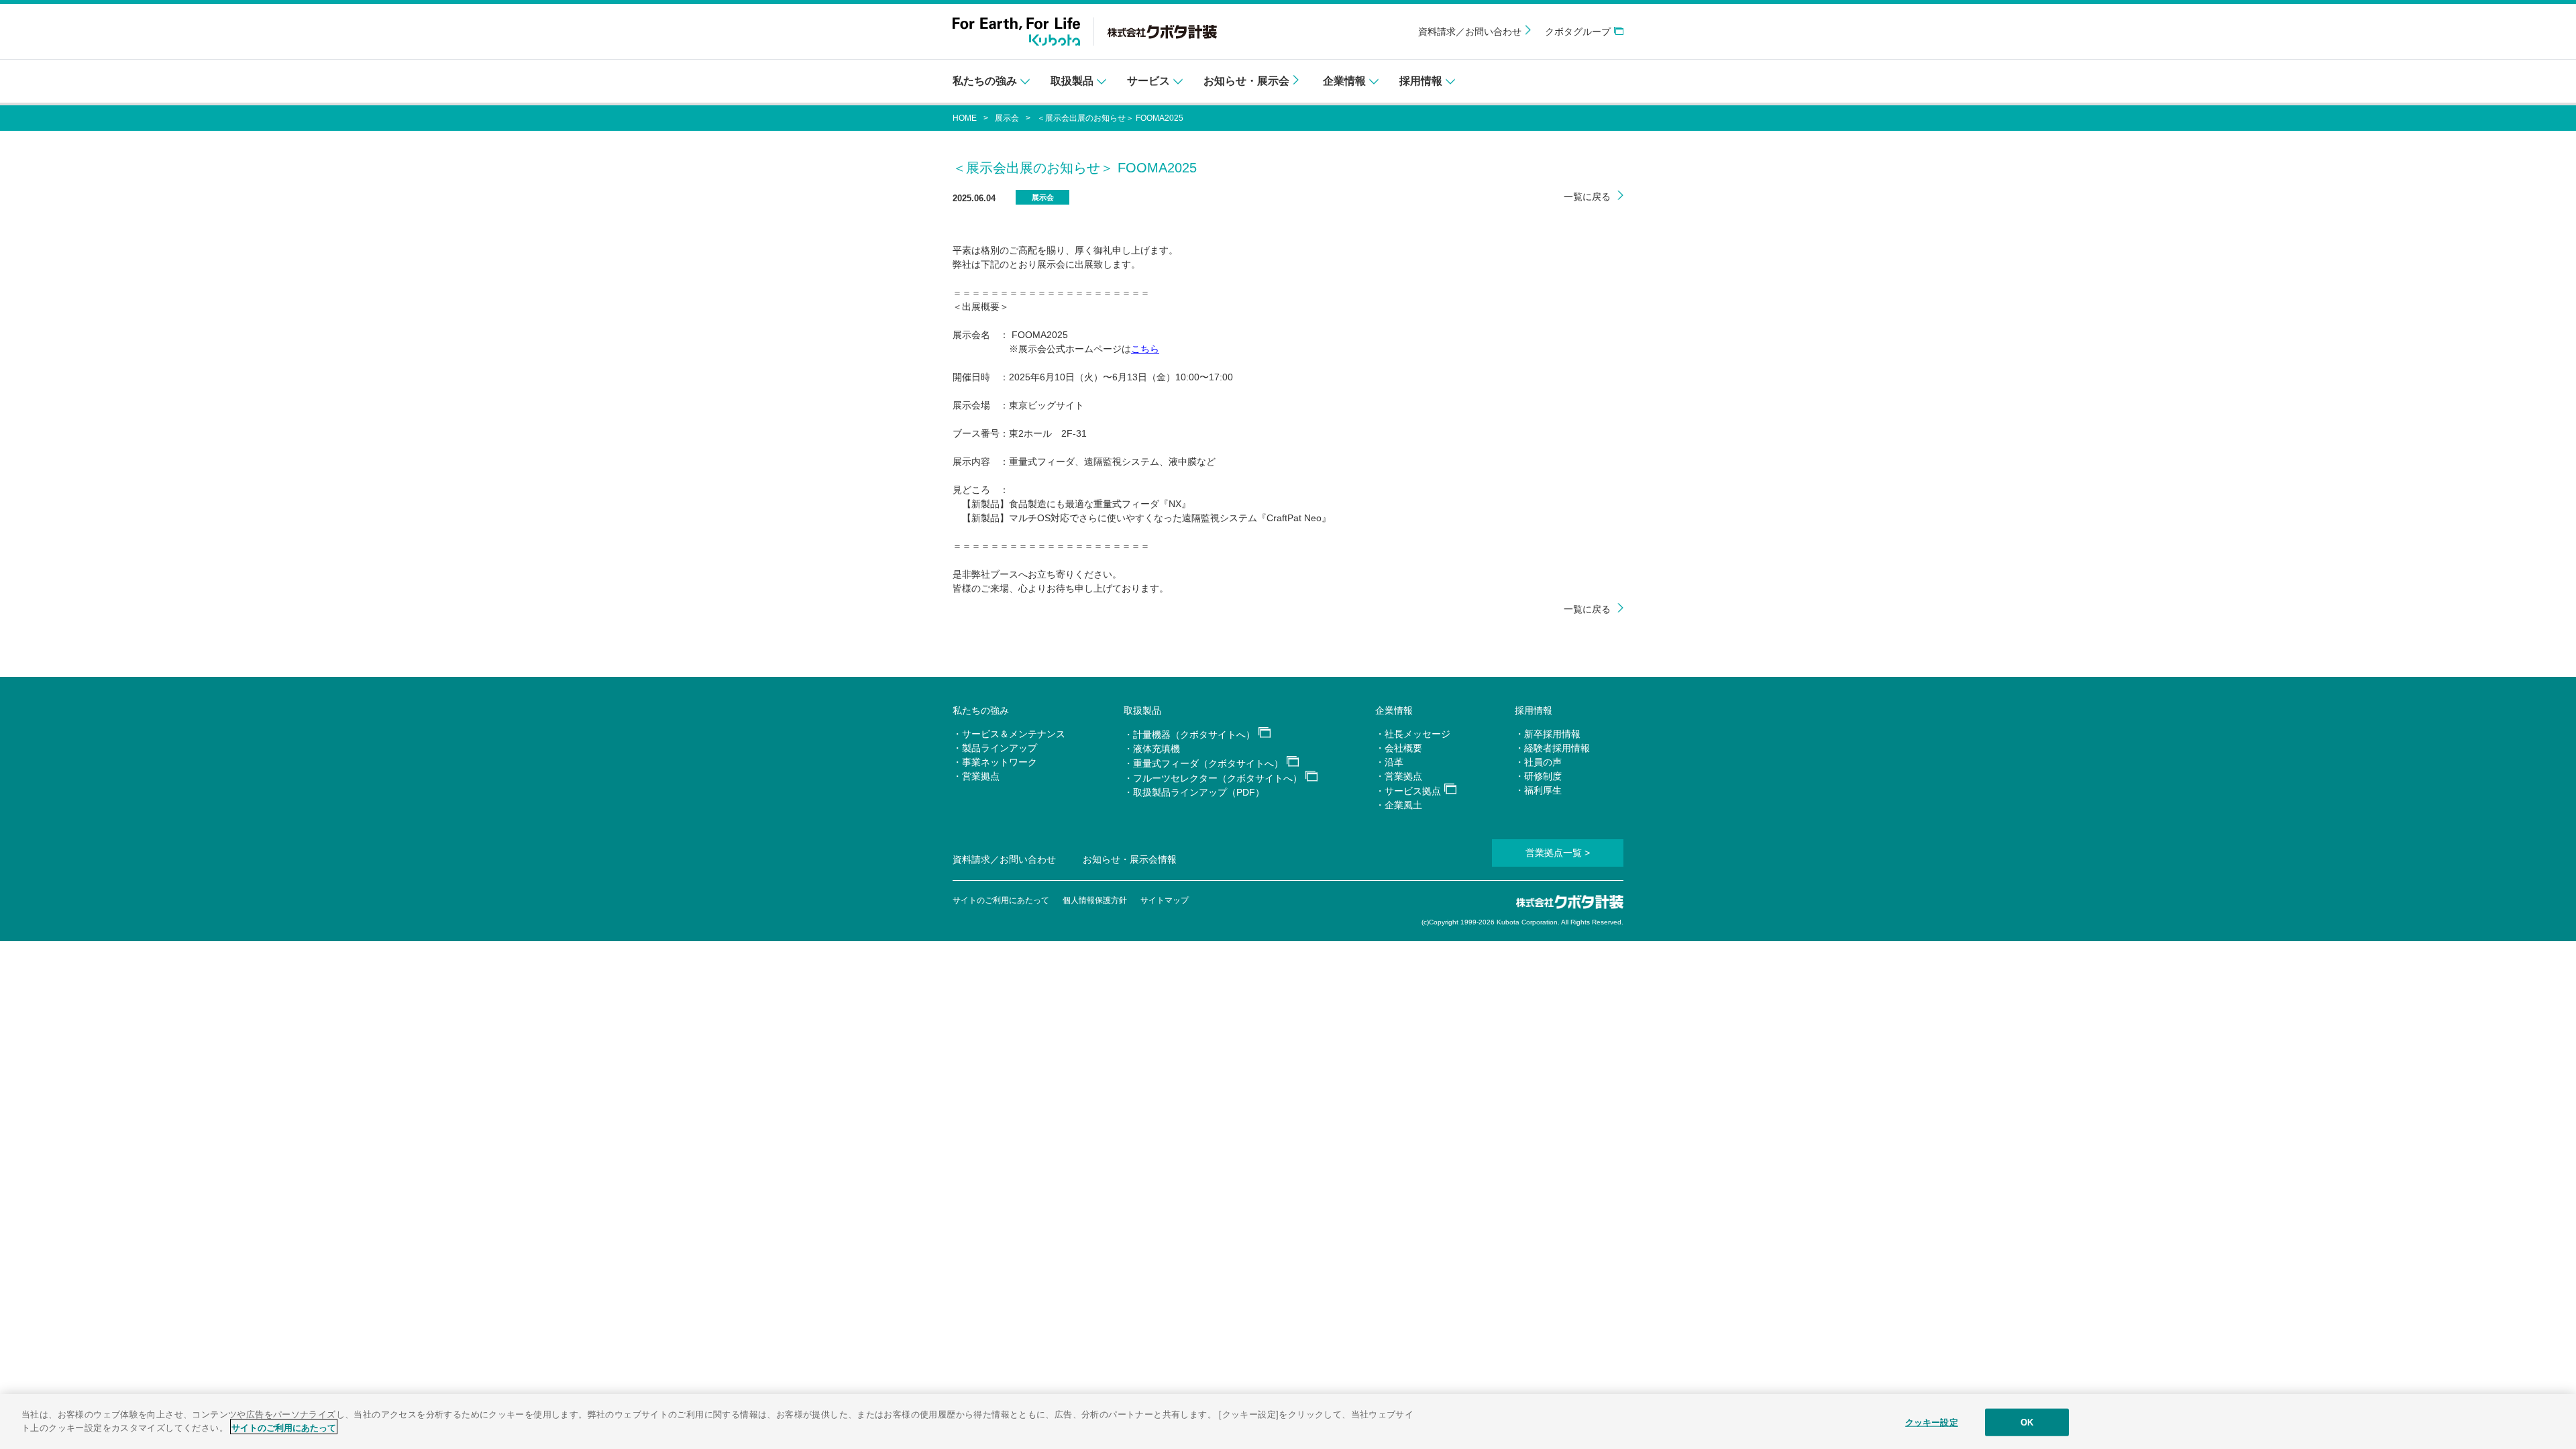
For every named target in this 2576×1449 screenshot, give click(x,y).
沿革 (1394, 762)
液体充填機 (1157, 749)
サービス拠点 (1413, 791)
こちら (1145, 349)
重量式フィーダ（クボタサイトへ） (1208, 763)
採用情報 (1534, 710)
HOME (965, 118)
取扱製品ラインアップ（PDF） (1199, 792)
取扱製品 (1142, 710)
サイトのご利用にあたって (1001, 900)
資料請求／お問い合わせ (1470, 32)
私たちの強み (981, 710)
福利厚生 (1543, 790)
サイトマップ (1165, 900)
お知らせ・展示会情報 (1130, 859)
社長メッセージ (1417, 734)
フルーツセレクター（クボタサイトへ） (1218, 778)
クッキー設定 (1932, 1423)
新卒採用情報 (1552, 734)
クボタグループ (1578, 32)
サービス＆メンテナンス (1014, 734)
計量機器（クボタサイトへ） (1194, 735)
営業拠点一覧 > (1558, 853)
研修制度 (1543, 776)
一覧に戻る (1587, 197)
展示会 (1007, 118)
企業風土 (1403, 805)
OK (2027, 1423)
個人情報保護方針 (1095, 900)
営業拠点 (981, 776)
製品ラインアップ (1000, 748)
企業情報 (1394, 710)
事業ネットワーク (1000, 762)
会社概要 (1403, 748)
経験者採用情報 (1557, 748)
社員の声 (1543, 762)
